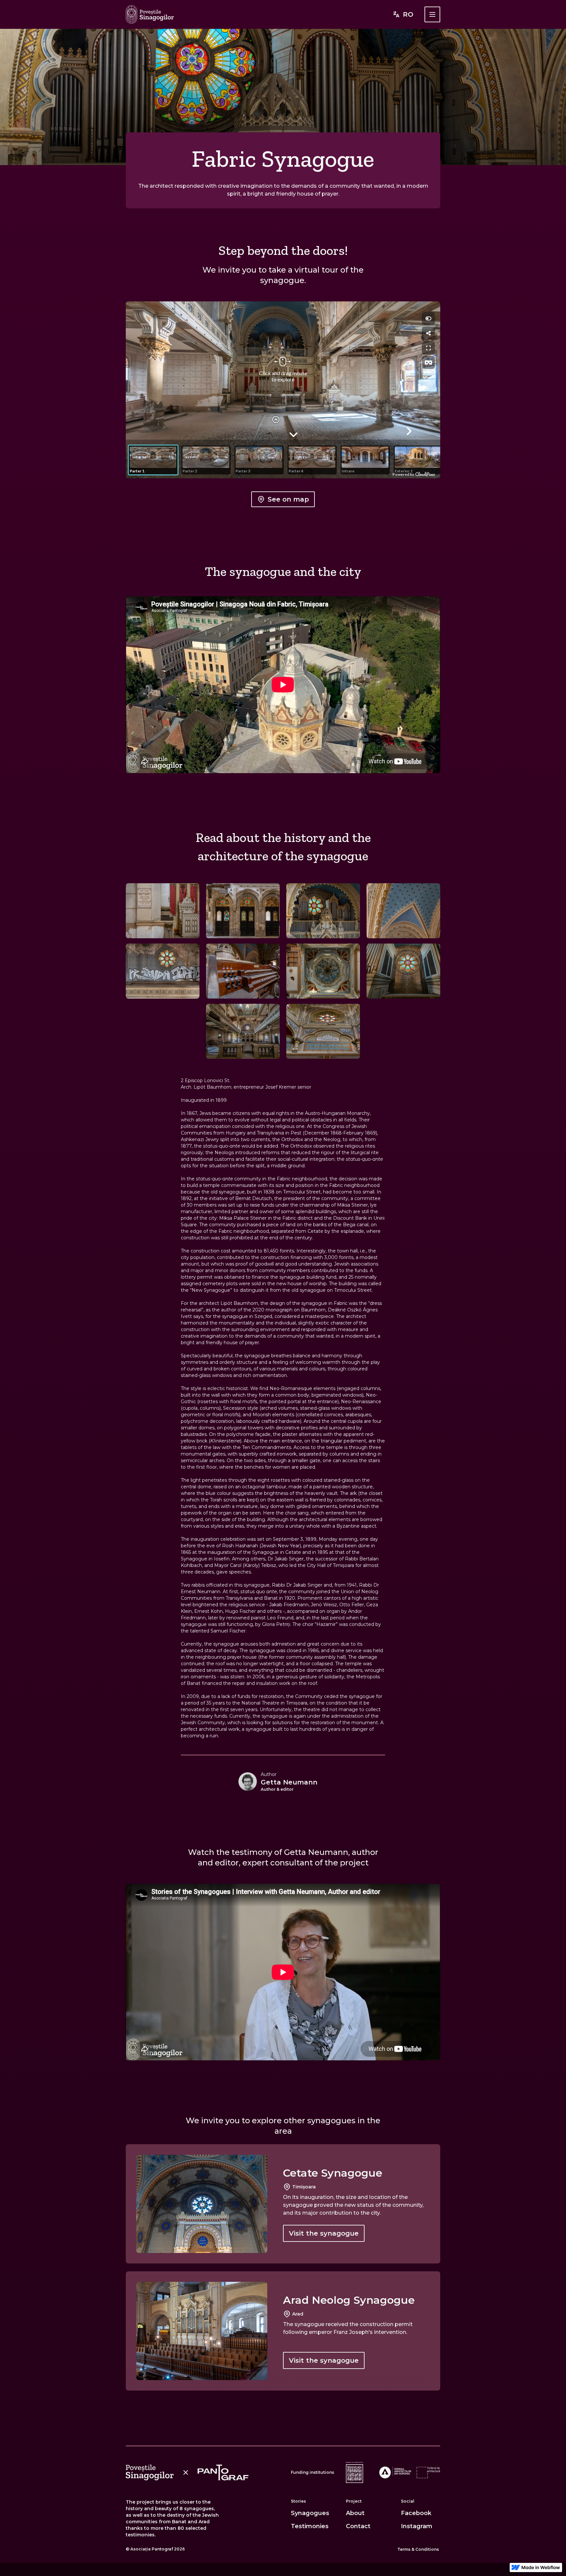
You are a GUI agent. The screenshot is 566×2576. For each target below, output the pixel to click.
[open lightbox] (163, 911)
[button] (432, 14)
